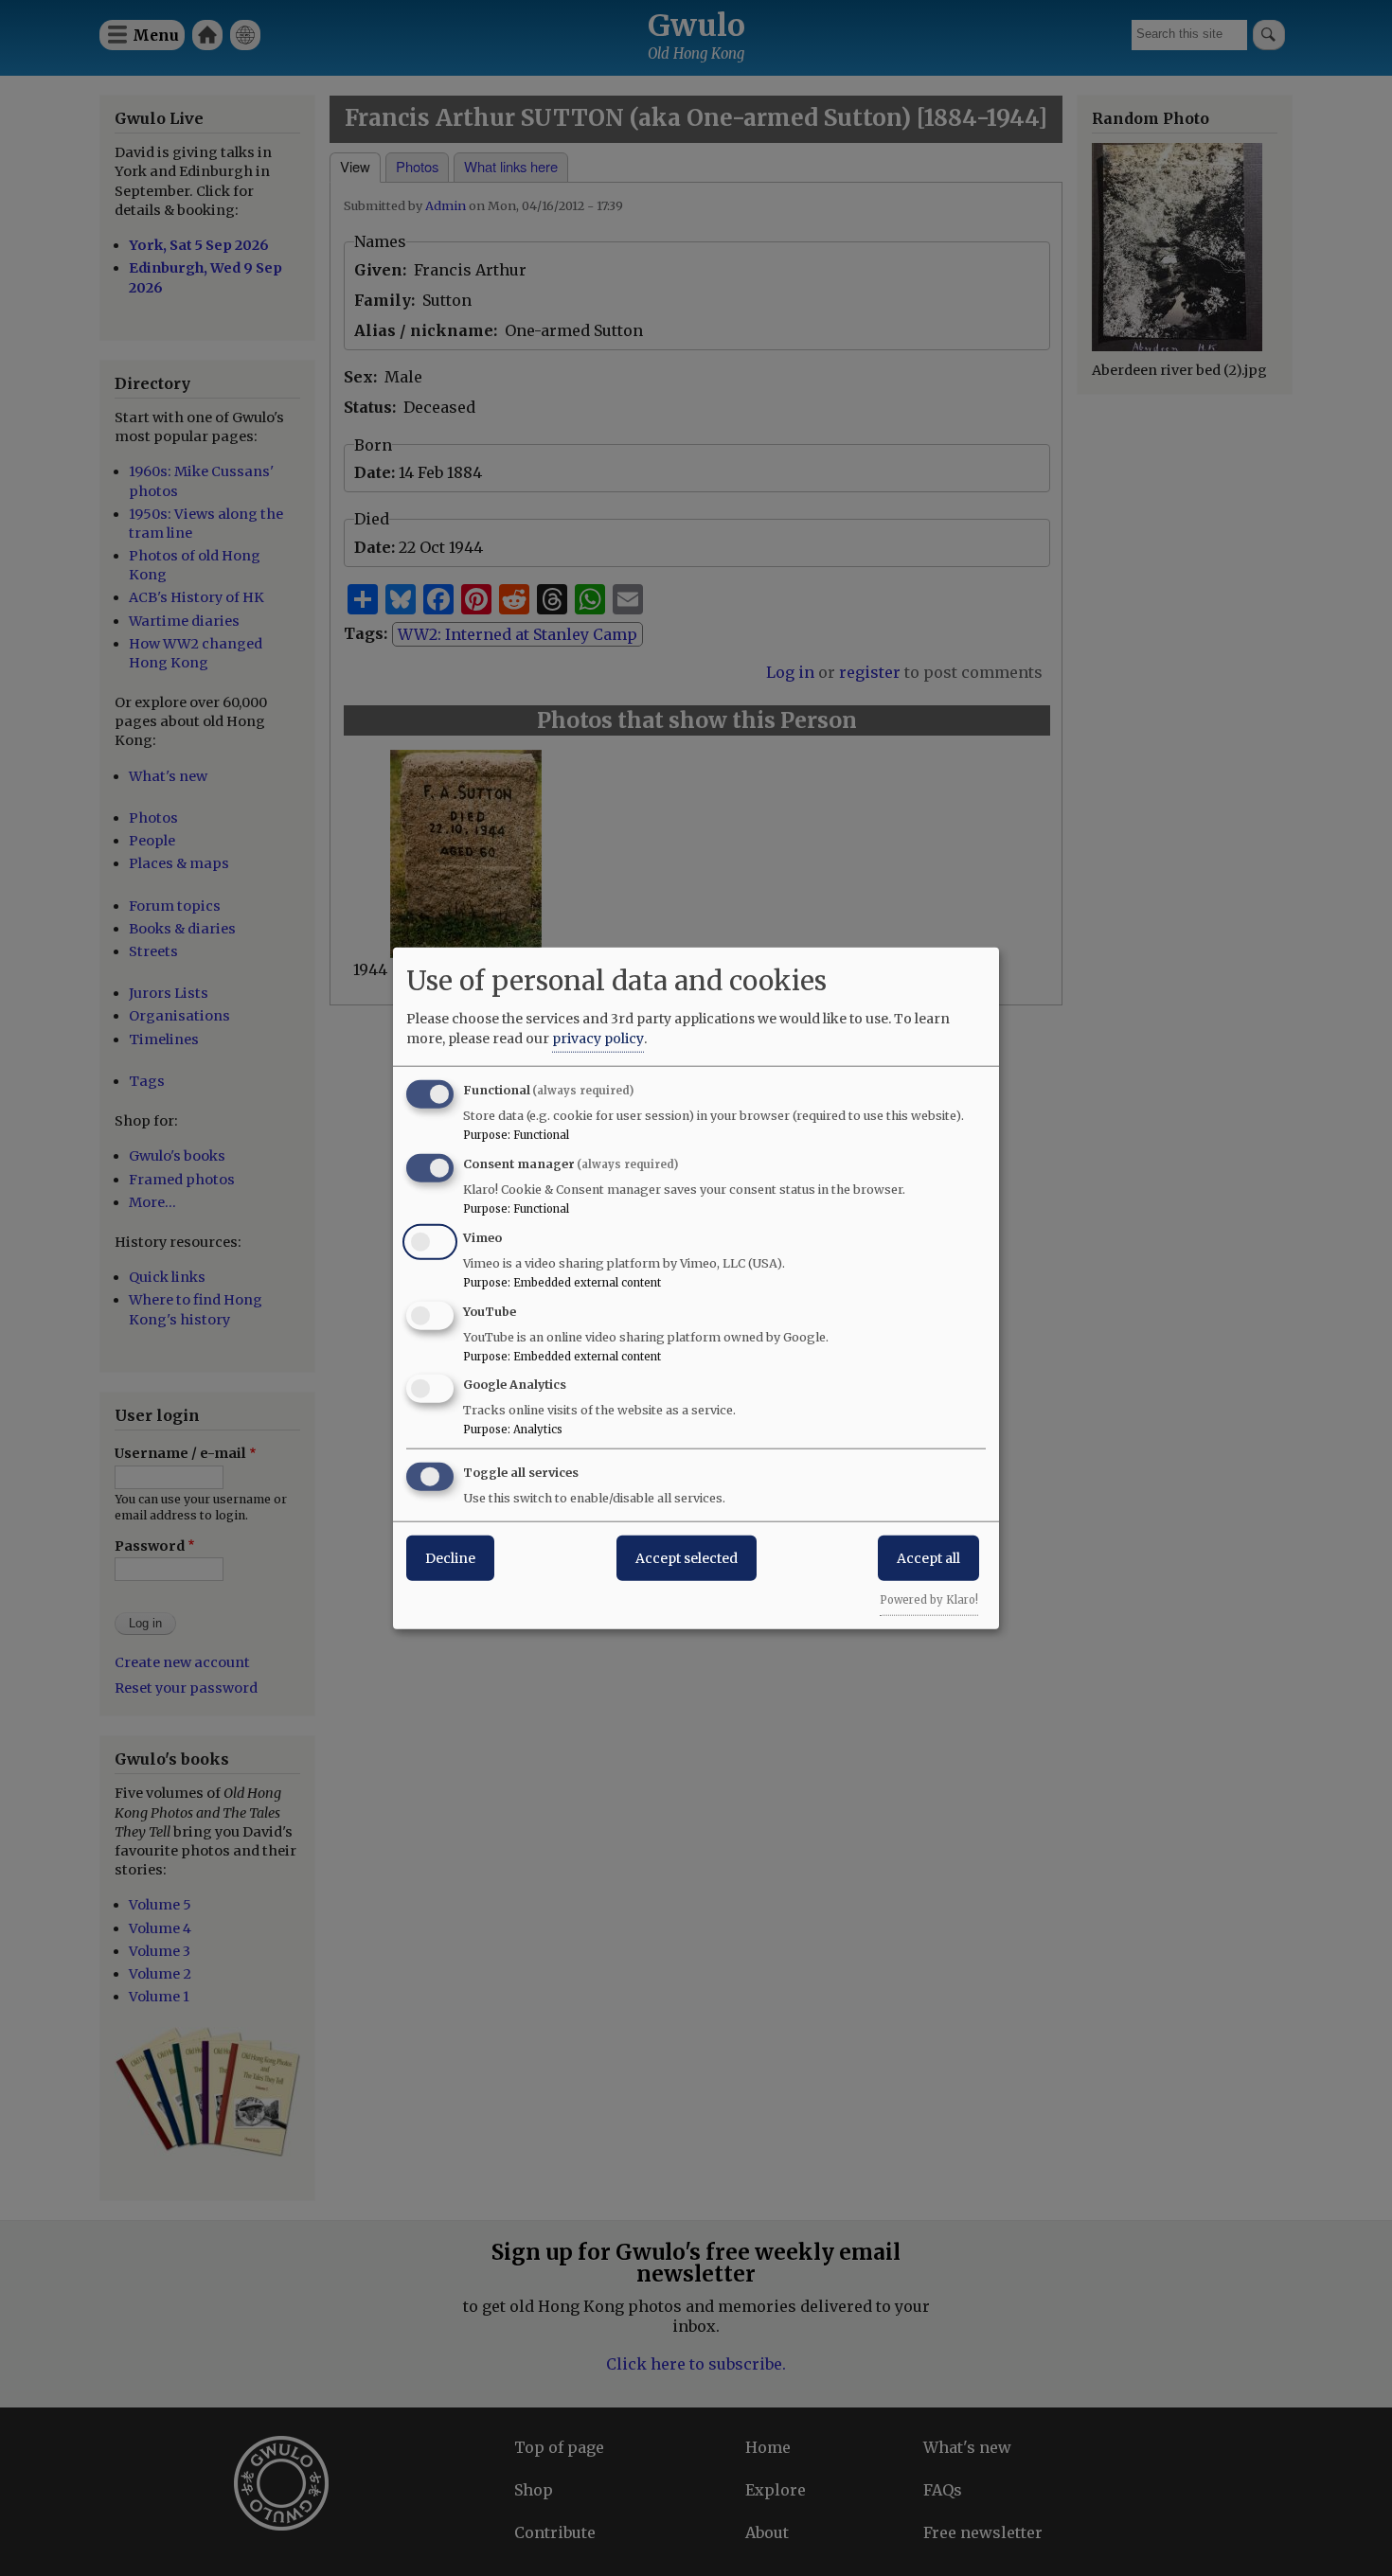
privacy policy (598, 1039)
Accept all (928, 1558)
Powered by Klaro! (929, 1600)
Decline (450, 1558)
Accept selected (687, 1558)
